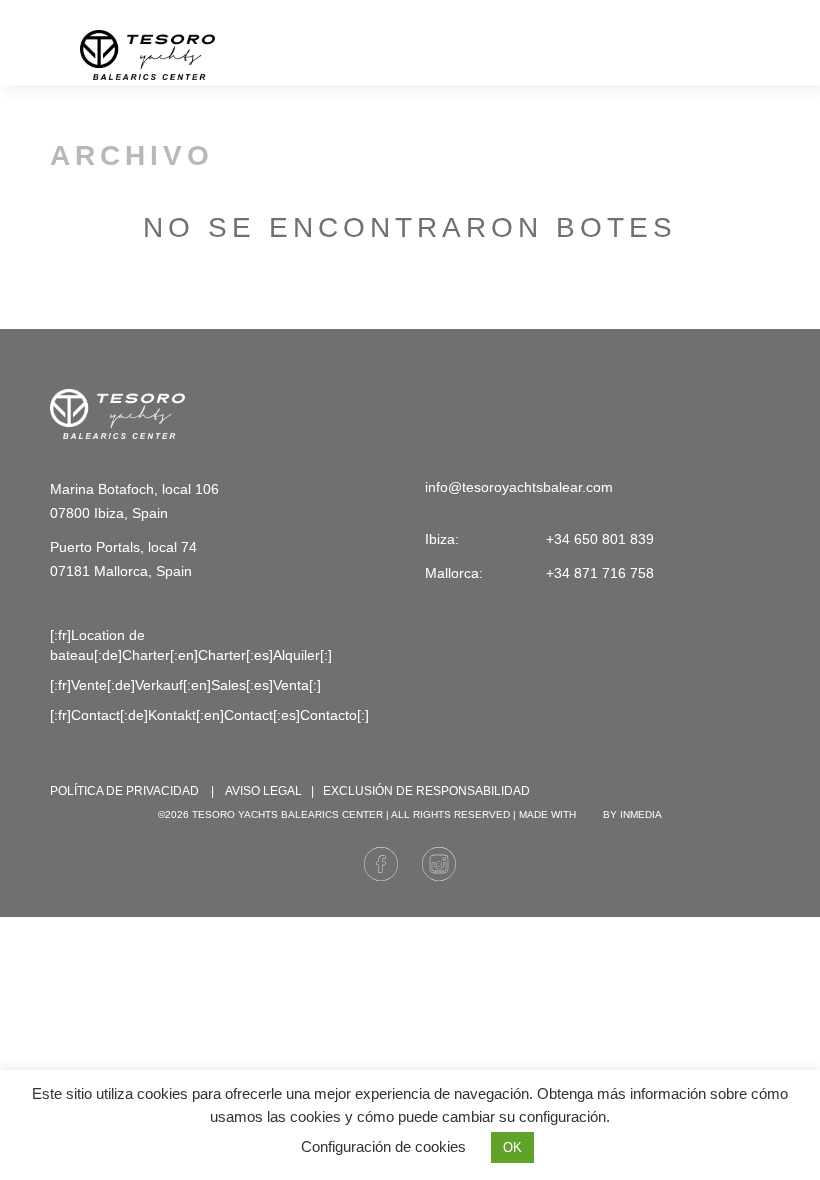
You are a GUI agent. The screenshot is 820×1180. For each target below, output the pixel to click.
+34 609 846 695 (639, 11)
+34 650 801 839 (729, 11)
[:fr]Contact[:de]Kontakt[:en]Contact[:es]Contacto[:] (209, 715)
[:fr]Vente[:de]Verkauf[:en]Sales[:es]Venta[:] (185, 685)
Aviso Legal (263, 791)
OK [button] (512, 1147)
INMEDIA (641, 814)
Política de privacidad (124, 791)
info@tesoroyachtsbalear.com (525, 11)
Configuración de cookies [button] (383, 1146)
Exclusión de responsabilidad (426, 791)
